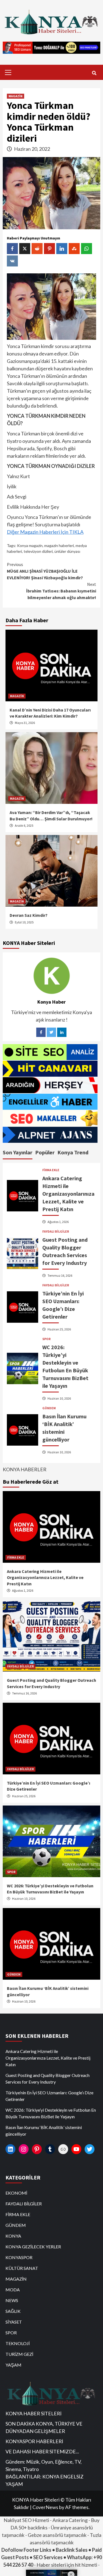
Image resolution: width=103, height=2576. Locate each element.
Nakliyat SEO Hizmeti (26, 2520)
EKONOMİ (16, 2193)
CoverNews (45, 2507)
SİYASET (14, 2322)
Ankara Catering (70, 2520)
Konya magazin (30, 545)
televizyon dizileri (38, 551)
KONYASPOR (19, 2257)
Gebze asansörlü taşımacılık (57, 2535)
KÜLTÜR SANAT (22, 2268)
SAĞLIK (13, 2311)
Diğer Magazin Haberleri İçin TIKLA (45, 532)
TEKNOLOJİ (18, 2343)
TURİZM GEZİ (19, 2354)
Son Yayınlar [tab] (18, 1152)
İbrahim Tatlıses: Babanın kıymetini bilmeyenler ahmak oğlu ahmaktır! (61, 591)
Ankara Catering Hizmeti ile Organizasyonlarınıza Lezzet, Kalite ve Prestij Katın (68, 1194)
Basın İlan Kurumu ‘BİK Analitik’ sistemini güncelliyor (44, 2131)
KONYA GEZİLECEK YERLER (33, 2247)
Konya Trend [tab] (73, 1152)
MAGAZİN (16, 96)
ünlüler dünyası (67, 551)
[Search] (94, 73)
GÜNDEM (49, 1408)
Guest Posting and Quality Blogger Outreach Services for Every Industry (48, 2078)
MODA (13, 2290)
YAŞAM (13, 2365)
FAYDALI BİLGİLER (56, 1232)
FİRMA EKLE (51, 1170)
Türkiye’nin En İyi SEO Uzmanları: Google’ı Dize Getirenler (49, 2096)
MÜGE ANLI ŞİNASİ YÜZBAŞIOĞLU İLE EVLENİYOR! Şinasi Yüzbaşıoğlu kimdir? (45, 571)
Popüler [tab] (45, 1152)
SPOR (46, 1339)
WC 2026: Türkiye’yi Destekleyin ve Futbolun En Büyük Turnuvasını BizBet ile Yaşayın (51, 2113)
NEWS (12, 2300)
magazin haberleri (59, 545)
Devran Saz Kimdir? (29, 915)
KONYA (13, 2236)
